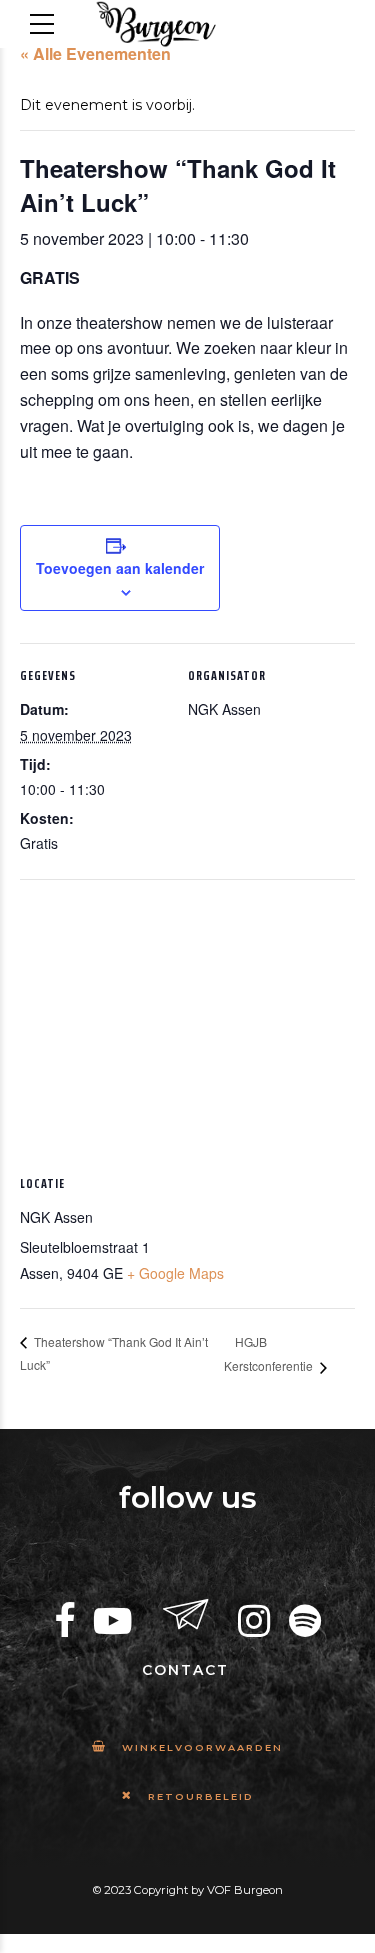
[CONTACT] (185, 1616)
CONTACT (185, 1670)
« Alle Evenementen (95, 53)
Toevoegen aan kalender (120, 568)
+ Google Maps (175, 1273)
